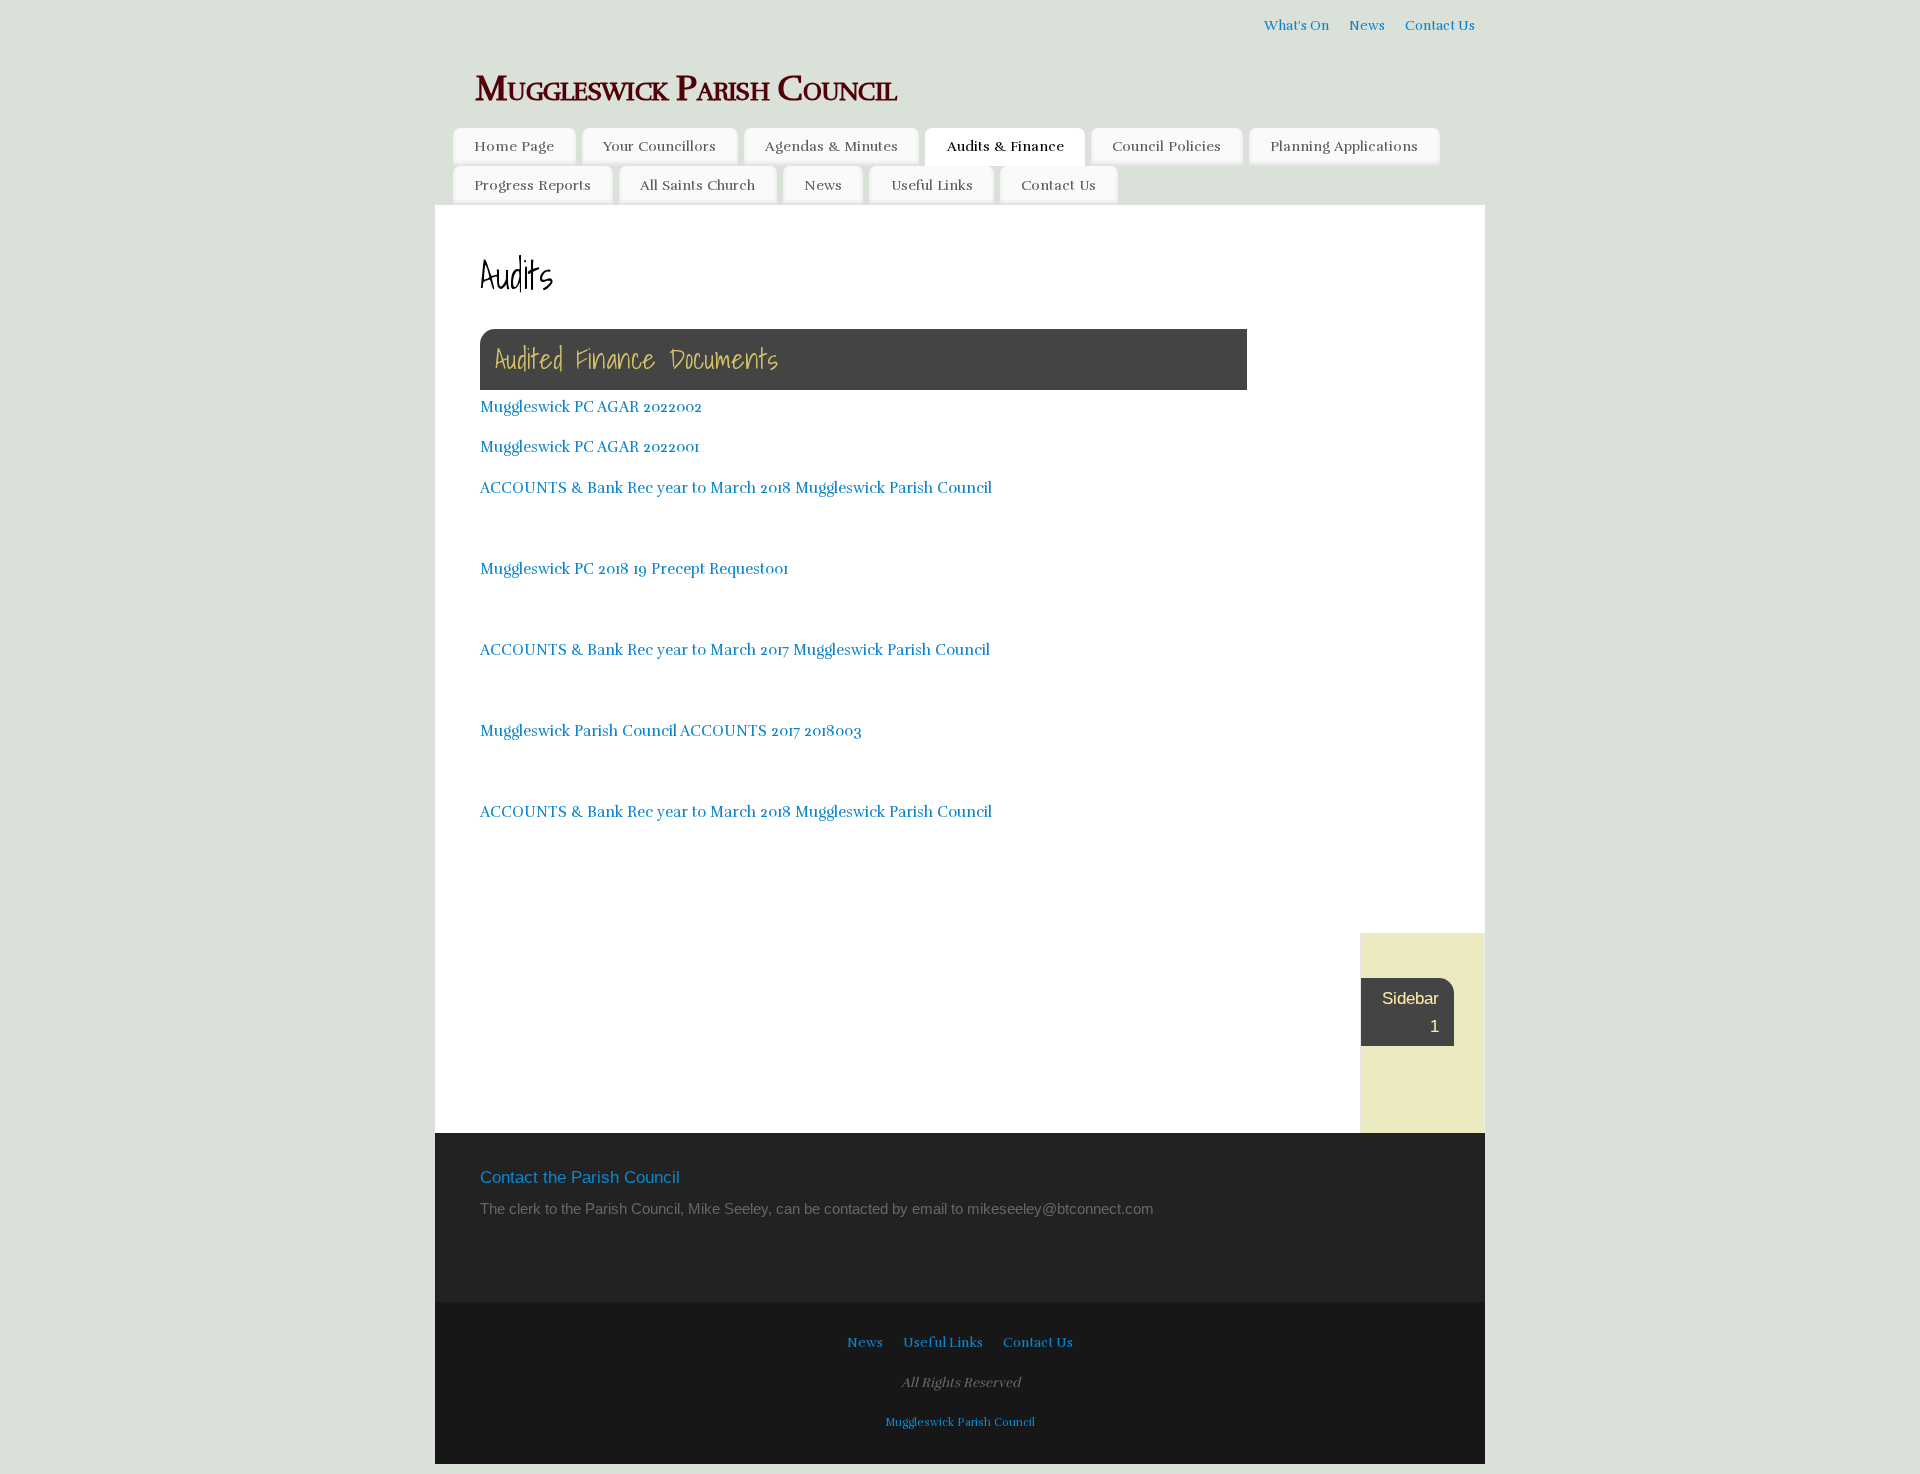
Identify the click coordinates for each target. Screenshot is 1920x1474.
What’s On (1296, 25)
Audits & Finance (1005, 146)
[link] (1060, 1208)
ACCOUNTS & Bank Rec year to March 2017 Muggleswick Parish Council (735, 650)
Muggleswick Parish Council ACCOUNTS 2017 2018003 (671, 731)
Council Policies (1166, 146)
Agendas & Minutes (831, 146)
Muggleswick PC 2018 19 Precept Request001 (634, 569)
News (1367, 25)
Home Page (514, 146)
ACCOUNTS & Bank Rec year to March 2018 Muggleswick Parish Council (736, 488)
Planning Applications (1344, 146)
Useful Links (932, 185)
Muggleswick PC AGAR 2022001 (589, 447)
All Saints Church (697, 185)
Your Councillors (659, 146)
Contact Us (1440, 25)
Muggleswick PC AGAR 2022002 (591, 407)
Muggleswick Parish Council (685, 88)
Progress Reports (532, 185)
